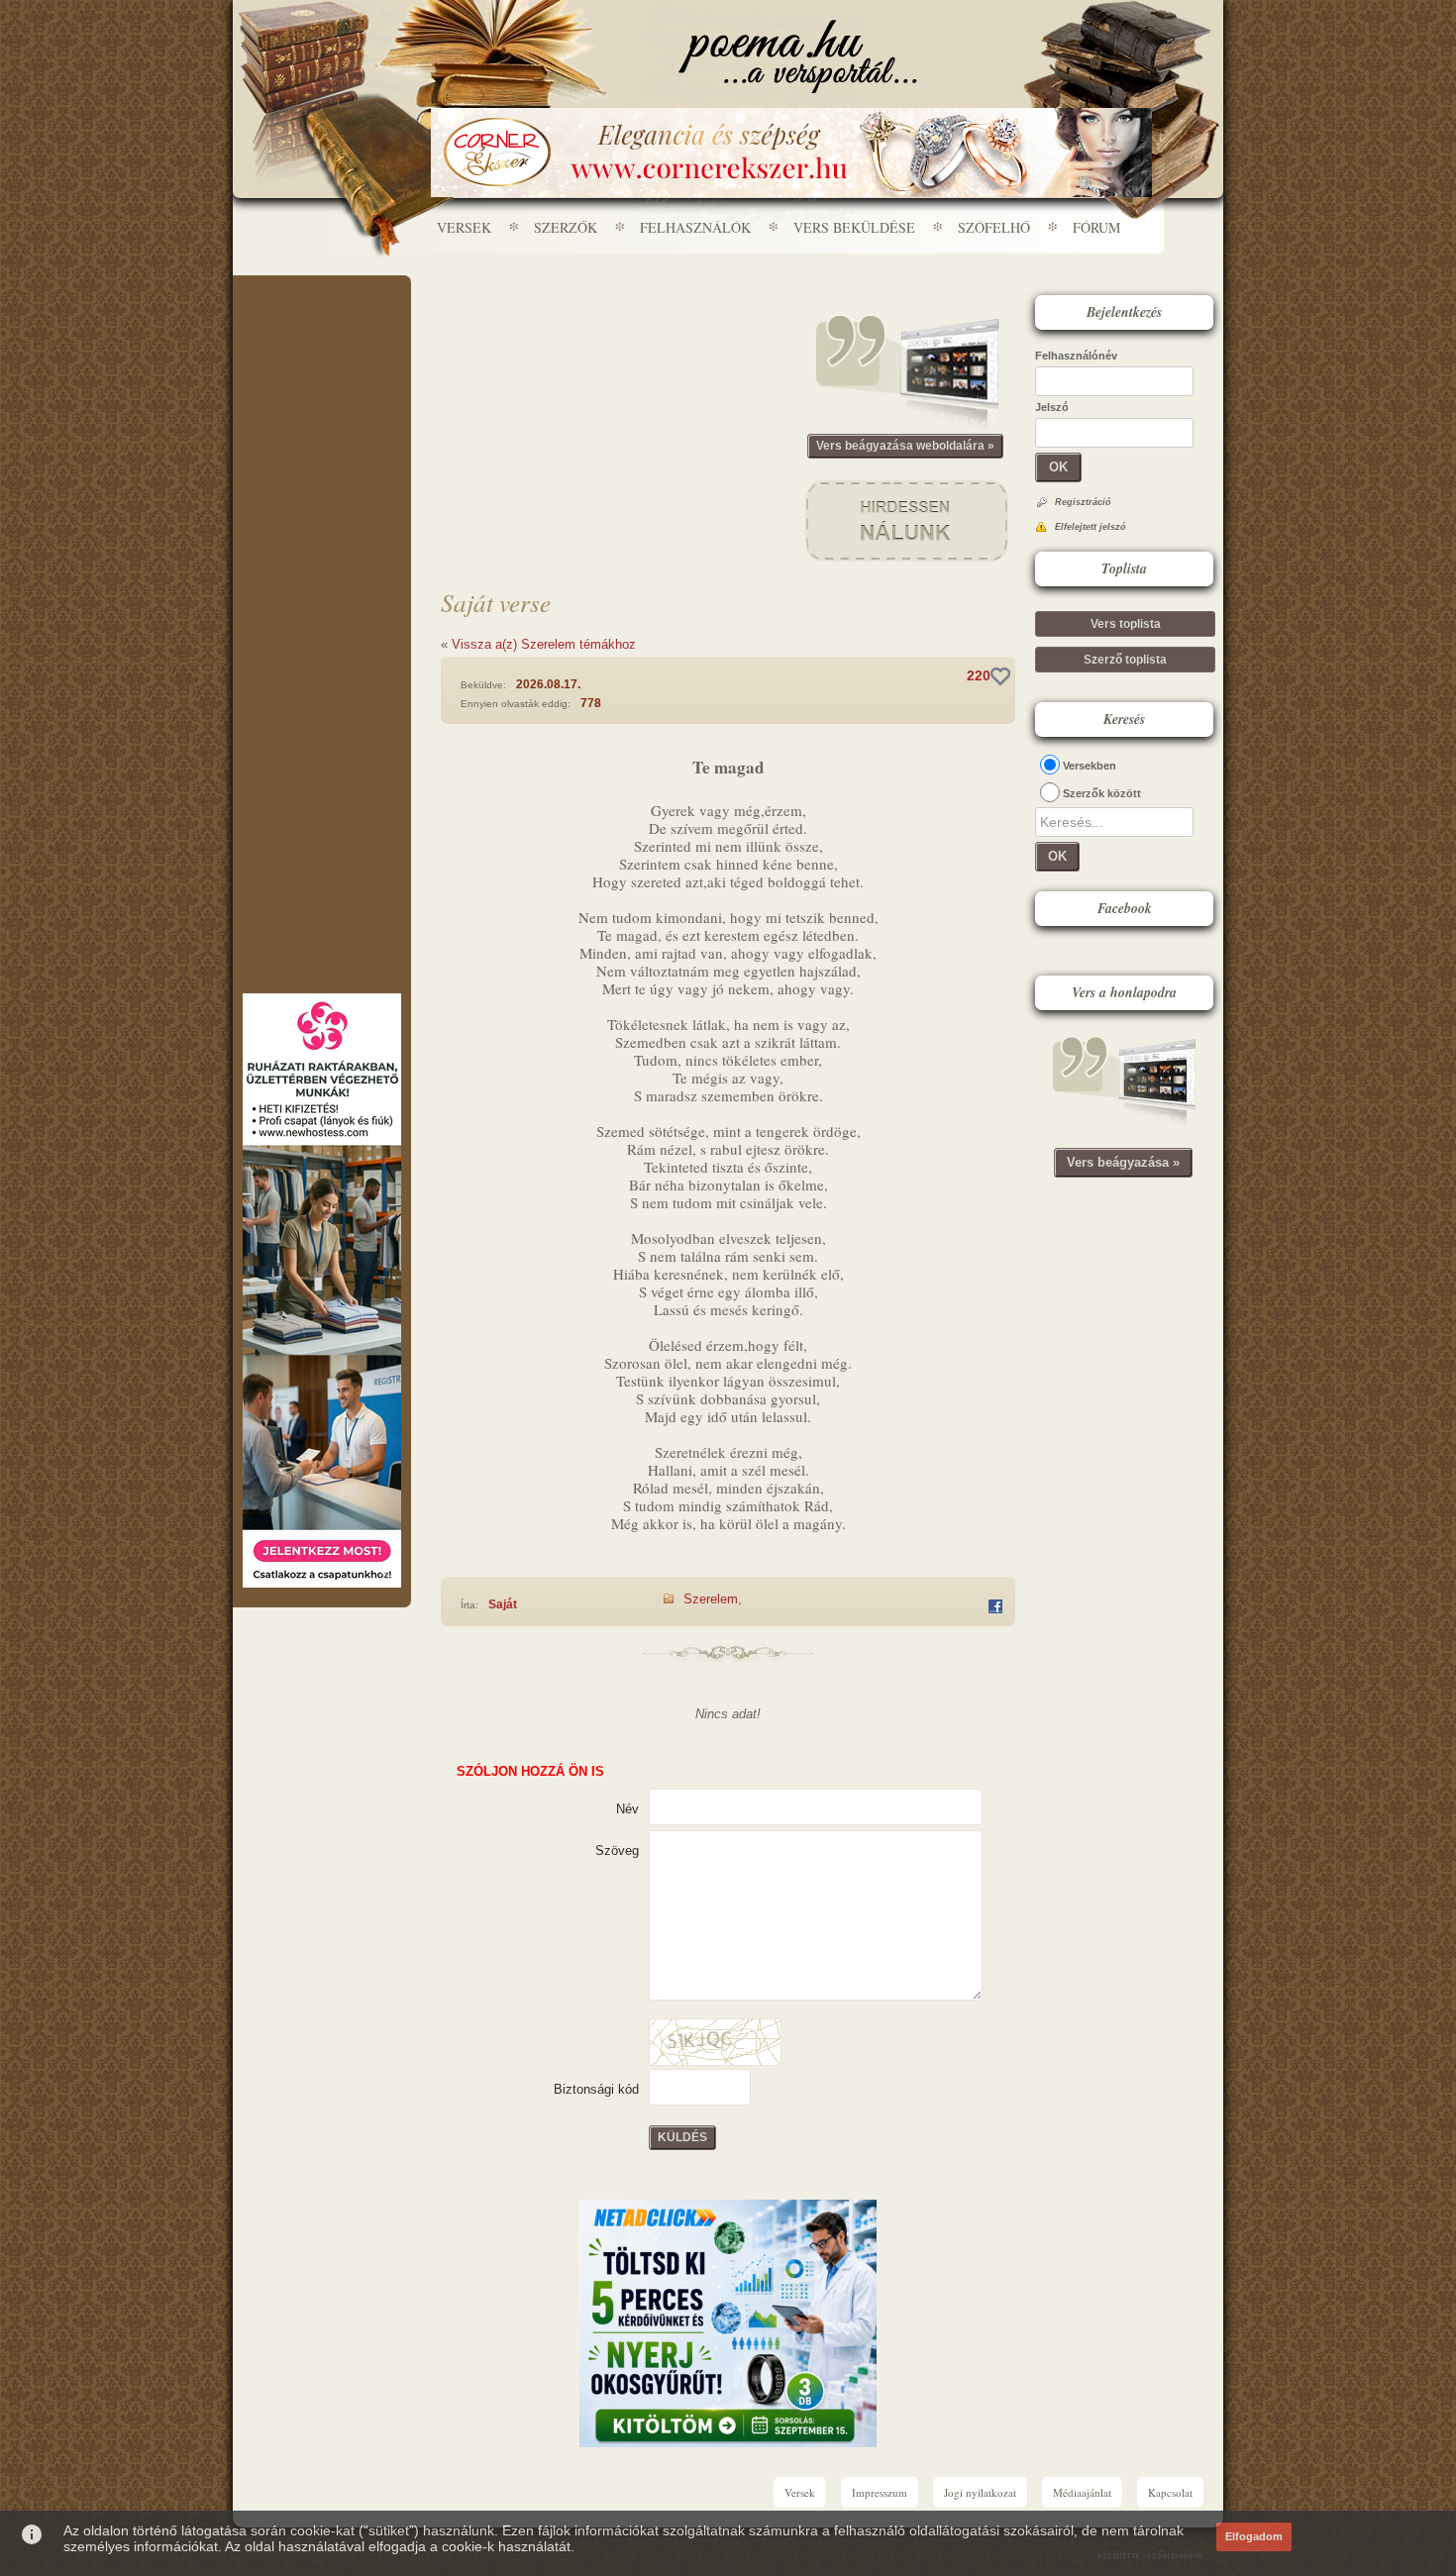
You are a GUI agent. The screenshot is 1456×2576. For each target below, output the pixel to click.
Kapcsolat (1170, 2492)
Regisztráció (1083, 502)
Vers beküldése (854, 227)
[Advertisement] (322, 335)
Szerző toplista (1125, 660)
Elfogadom (1254, 2536)
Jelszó (1052, 407)
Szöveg (617, 1851)
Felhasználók (695, 227)
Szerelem (711, 1599)
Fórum (1096, 227)
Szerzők (566, 227)
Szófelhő (994, 227)
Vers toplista (1126, 624)
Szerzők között (1102, 793)
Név (627, 1809)
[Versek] (798, 56)
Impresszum (880, 2492)
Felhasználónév (1076, 356)
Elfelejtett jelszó (1091, 527)
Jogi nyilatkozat (980, 2492)
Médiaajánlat (1082, 2492)
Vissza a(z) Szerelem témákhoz (544, 644)
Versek (464, 227)
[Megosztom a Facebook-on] (995, 1606)
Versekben (1090, 766)
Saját (503, 1604)
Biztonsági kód (596, 2089)
